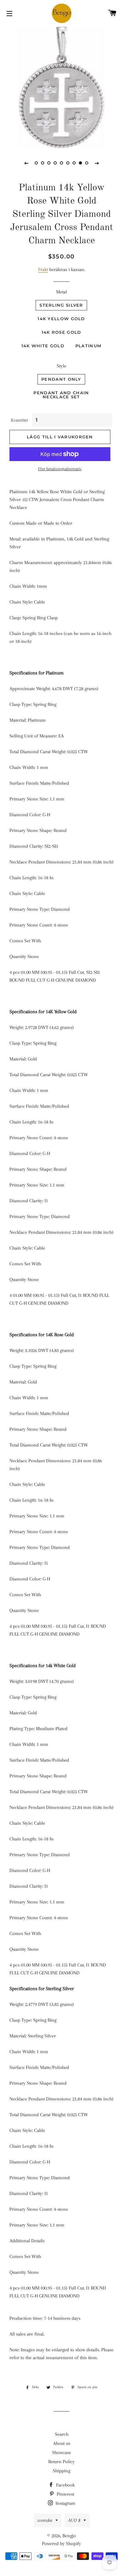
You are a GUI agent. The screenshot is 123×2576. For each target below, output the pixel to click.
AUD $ (74, 2520)
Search (62, 2434)
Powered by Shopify (61, 2544)
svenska (45, 2520)
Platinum (88, 346)
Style (61, 366)
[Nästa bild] (97, 163)
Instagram (65, 2503)
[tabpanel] (61, 87)
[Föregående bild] (26, 163)
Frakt (43, 269)
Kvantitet (19, 420)
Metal (61, 292)
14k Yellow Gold (61, 319)
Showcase (61, 2452)
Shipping (61, 2471)
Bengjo (69, 2536)
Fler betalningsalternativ (60, 469)
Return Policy (61, 2462)
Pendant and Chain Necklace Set (61, 395)
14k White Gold (43, 346)
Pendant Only (61, 379)
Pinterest (65, 2494)
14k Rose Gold (61, 332)
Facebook (65, 2485)
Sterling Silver (61, 305)
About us (62, 2443)
